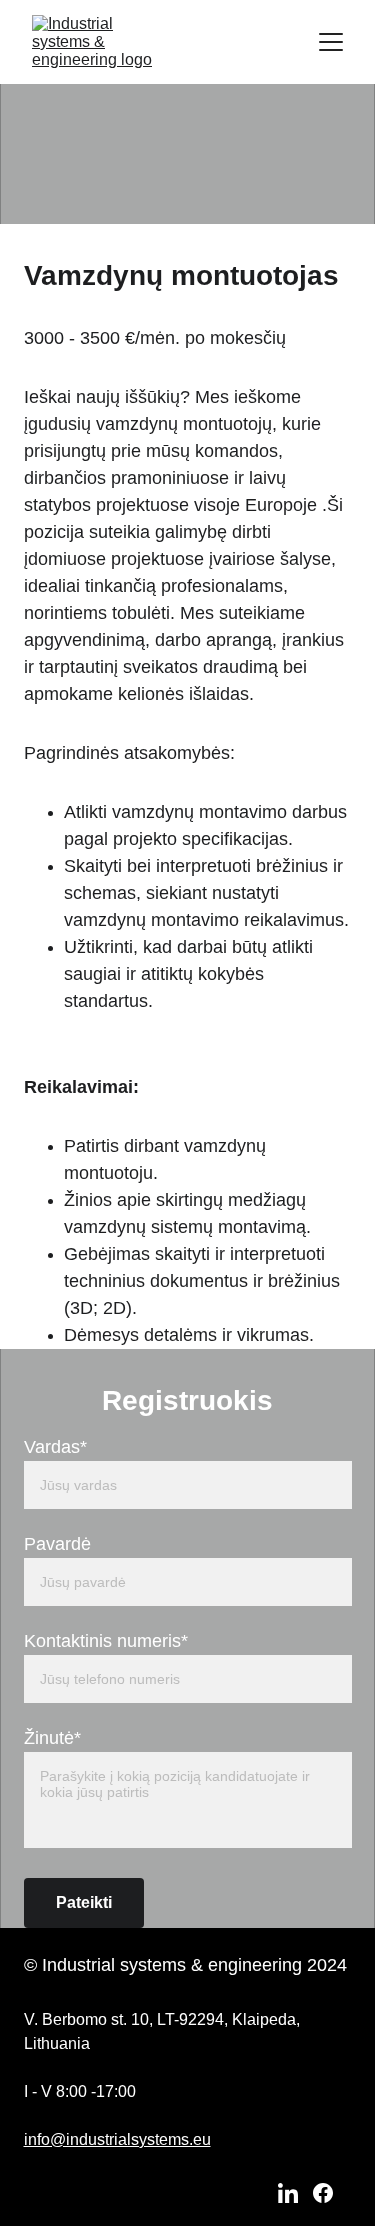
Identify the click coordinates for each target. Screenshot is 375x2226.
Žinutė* (52, 1738)
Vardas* (55, 1447)
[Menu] (331, 42)
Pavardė (57, 1544)
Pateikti (84, 1902)
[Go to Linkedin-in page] (288, 2193)
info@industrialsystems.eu (117, 2139)
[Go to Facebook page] (323, 2193)
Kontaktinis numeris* (106, 1641)
